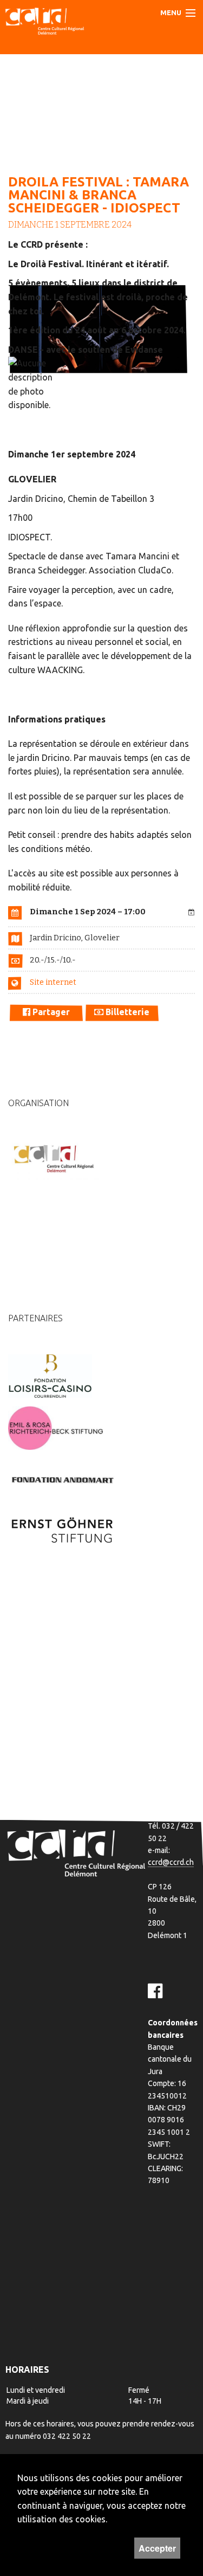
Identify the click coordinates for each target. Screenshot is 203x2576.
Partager (50, 1012)
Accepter (157, 2548)
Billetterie (126, 1012)
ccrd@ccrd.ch (171, 1862)
